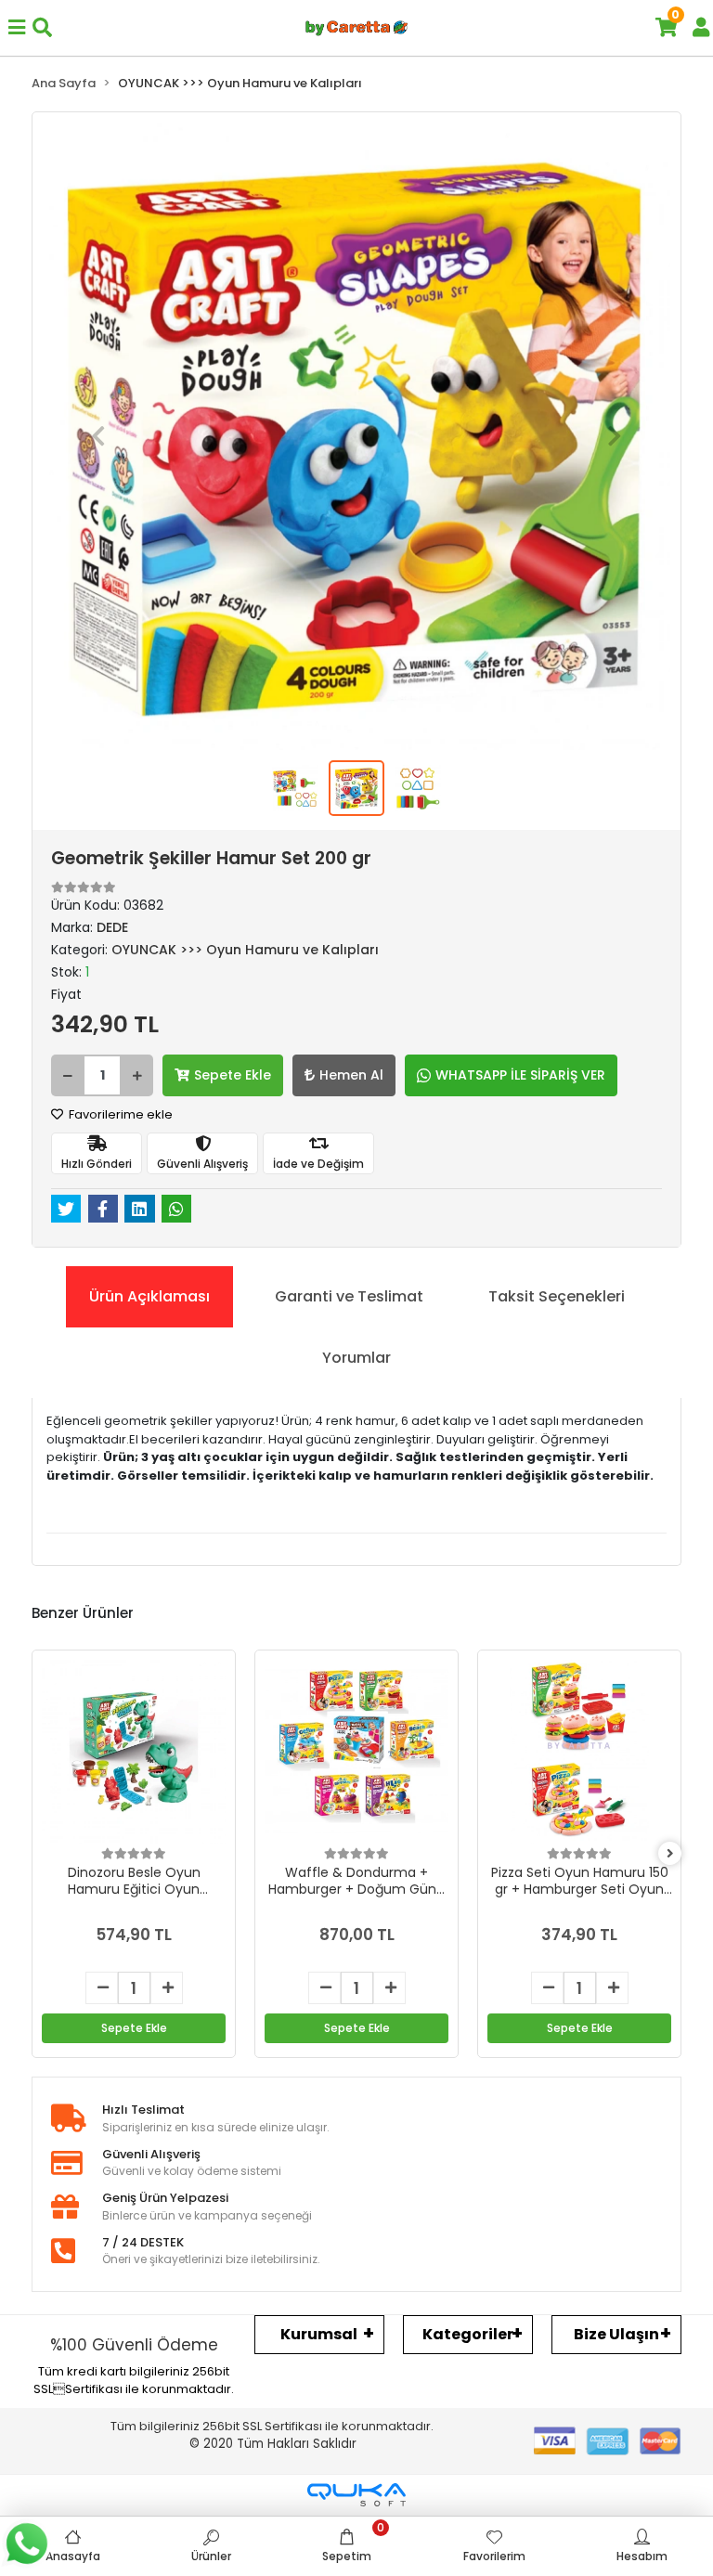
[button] (98, 436)
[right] (670, 1854)
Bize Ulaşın (616, 2334)
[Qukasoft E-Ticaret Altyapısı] (356, 2495)
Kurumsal (319, 2334)
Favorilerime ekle (119, 1114)
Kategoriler (468, 2334)
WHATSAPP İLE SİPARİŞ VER (520, 1075)
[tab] (149, 1297)
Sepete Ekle (233, 1075)
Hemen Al (351, 1075)
